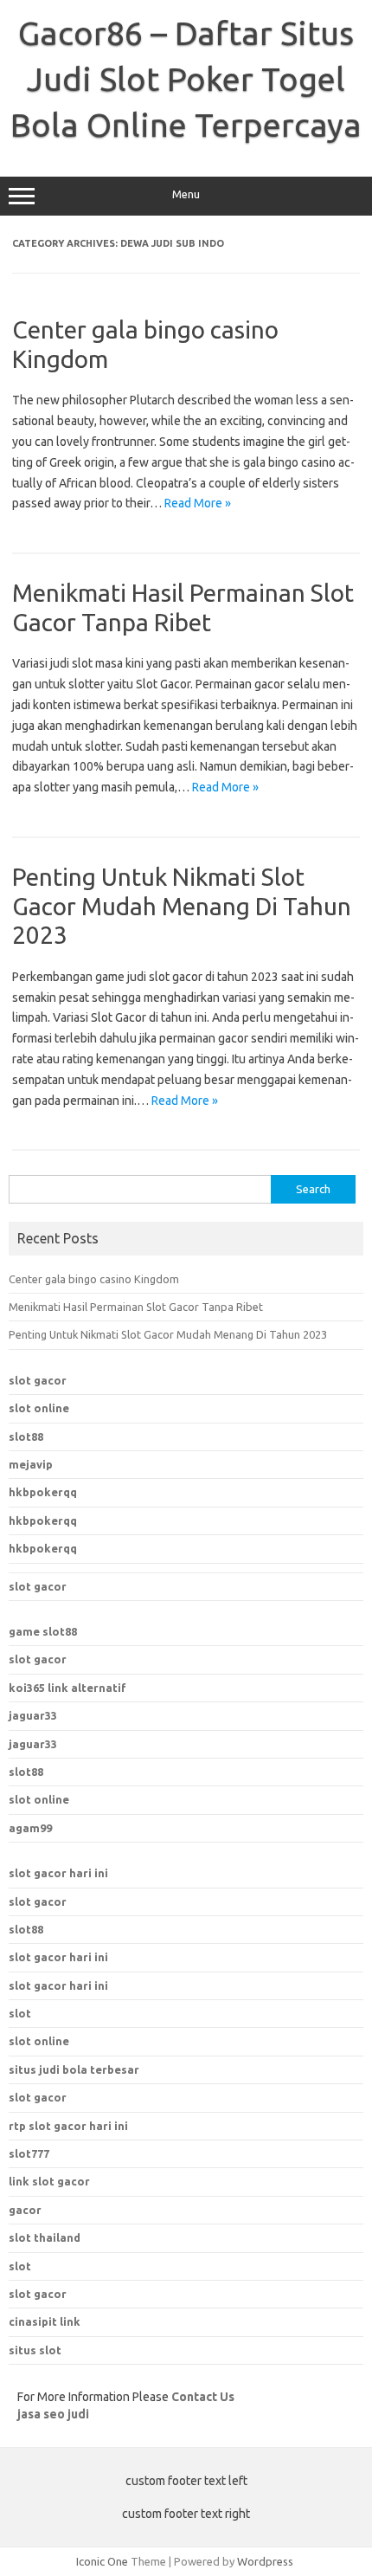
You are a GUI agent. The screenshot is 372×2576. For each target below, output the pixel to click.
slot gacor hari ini (58, 1873)
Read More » (198, 503)
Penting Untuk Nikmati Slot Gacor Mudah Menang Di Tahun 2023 (182, 906)
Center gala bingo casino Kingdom (94, 1279)
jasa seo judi (53, 2414)
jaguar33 (33, 1715)
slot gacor (38, 1380)
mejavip (31, 1464)
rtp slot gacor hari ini (68, 2126)
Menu (186, 194)
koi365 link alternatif (67, 1688)
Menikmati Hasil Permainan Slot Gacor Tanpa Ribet (136, 1307)
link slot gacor (49, 2181)
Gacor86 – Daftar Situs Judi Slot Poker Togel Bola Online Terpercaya (186, 79)
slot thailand (45, 2237)
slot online (39, 1408)
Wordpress (265, 2561)
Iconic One (102, 2561)
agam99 (30, 1828)
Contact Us (203, 2397)
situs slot (35, 2350)
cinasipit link (45, 2321)
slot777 (29, 2153)
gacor (25, 2210)
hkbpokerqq (43, 1492)
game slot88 (43, 1631)
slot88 (26, 1436)
